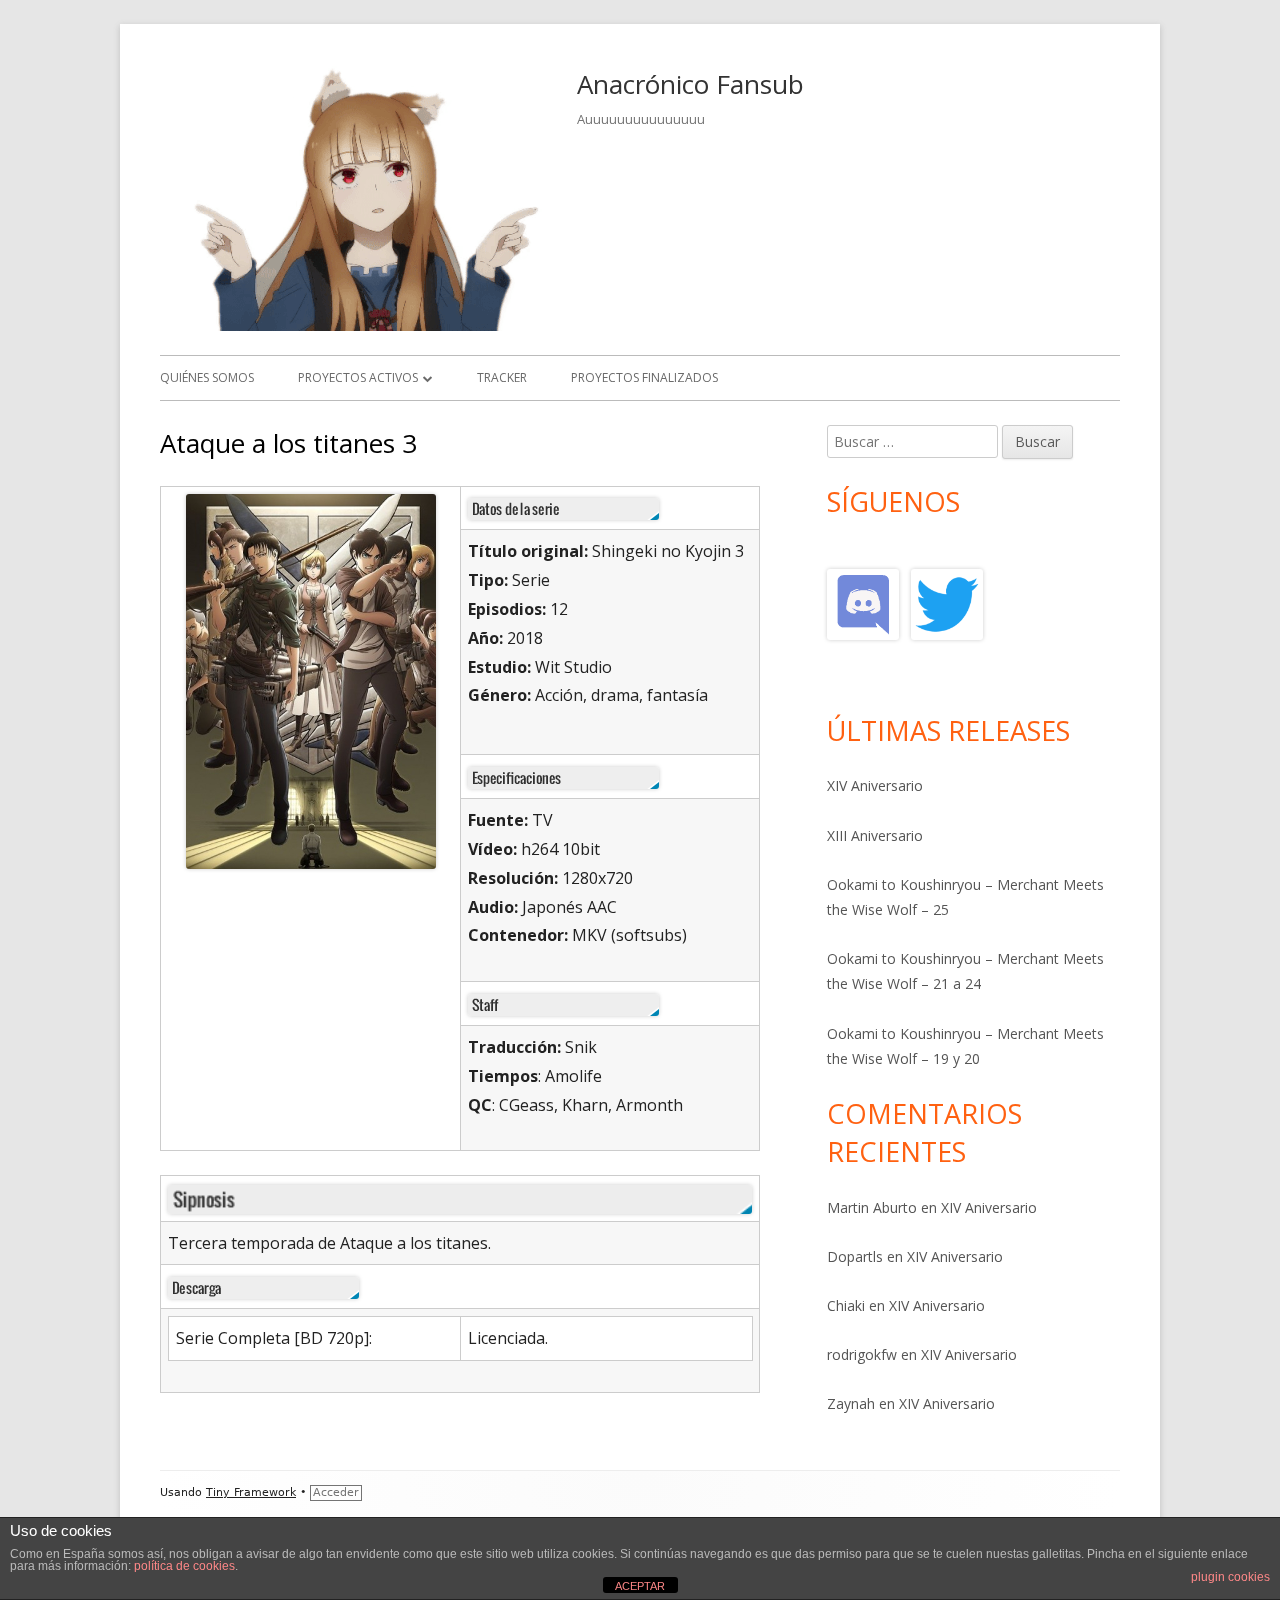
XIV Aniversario (875, 785)
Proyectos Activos (358, 377)
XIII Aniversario (875, 835)
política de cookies (184, 1566)
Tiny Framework (251, 1492)
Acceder (336, 1492)
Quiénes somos (207, 377)
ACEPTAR (640, 1586)
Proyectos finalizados (644, 377)
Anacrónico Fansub (690, 84)
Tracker (502, 377)
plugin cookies (1230, 1577)
